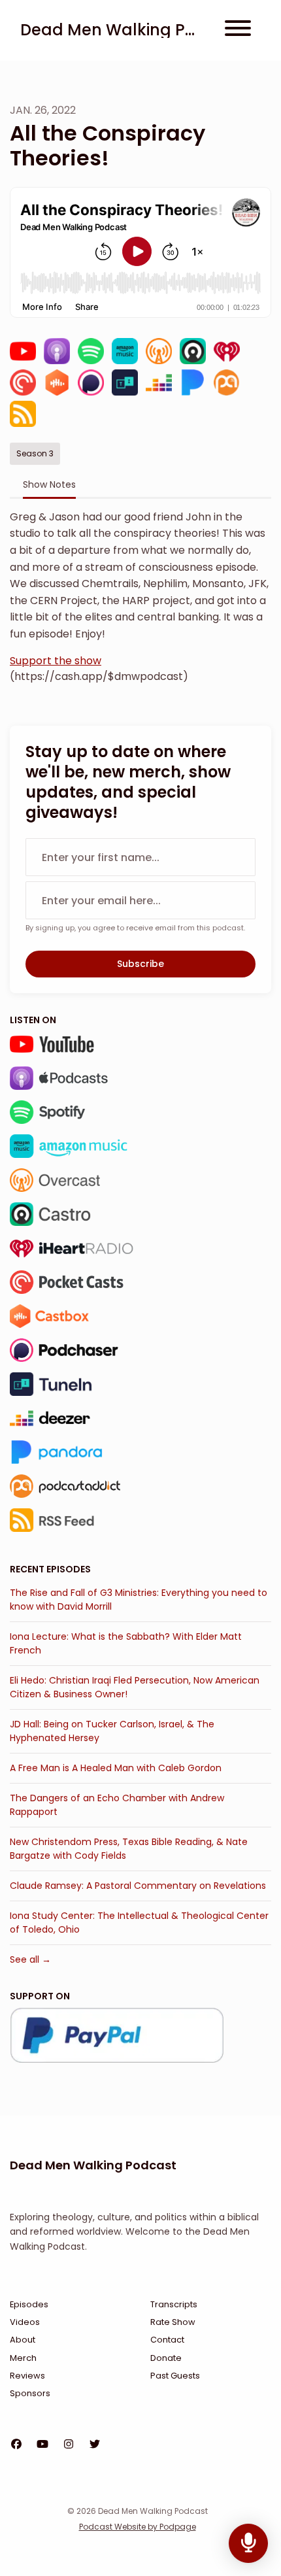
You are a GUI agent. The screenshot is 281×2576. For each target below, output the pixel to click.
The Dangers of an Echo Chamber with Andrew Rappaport (117, 1805)
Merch (23, 2358)
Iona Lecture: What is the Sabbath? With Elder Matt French (126, 1643)
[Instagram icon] (69, 2445)
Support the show (56, 661)
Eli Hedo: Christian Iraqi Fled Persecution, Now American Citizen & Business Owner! (135, 1687)
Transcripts (174, 2304)
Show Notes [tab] (49, 484)
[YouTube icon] (42, 2445)
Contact (167, 2340)
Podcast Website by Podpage (138, 2527)
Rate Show (173, 2322)
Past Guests (175, 2376)
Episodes (29, 2304)
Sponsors (30, 2393)
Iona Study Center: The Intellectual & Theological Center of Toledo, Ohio (139, 1923)
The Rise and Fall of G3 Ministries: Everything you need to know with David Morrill (139, 1600)
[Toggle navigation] (238, 30)
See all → (30, 1959)
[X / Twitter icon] (95, 2445)
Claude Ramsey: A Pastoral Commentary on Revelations (138, 1886)
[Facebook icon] (16, 2445)
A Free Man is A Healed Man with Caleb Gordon (116, 1768)
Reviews (27, 2376)
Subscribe (140, 964)
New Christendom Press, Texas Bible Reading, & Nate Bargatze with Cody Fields (129, 1849)
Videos (25, 2322)
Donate (166, 2358)
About (23, 2340)
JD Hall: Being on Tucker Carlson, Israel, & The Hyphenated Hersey (112, 1731)
